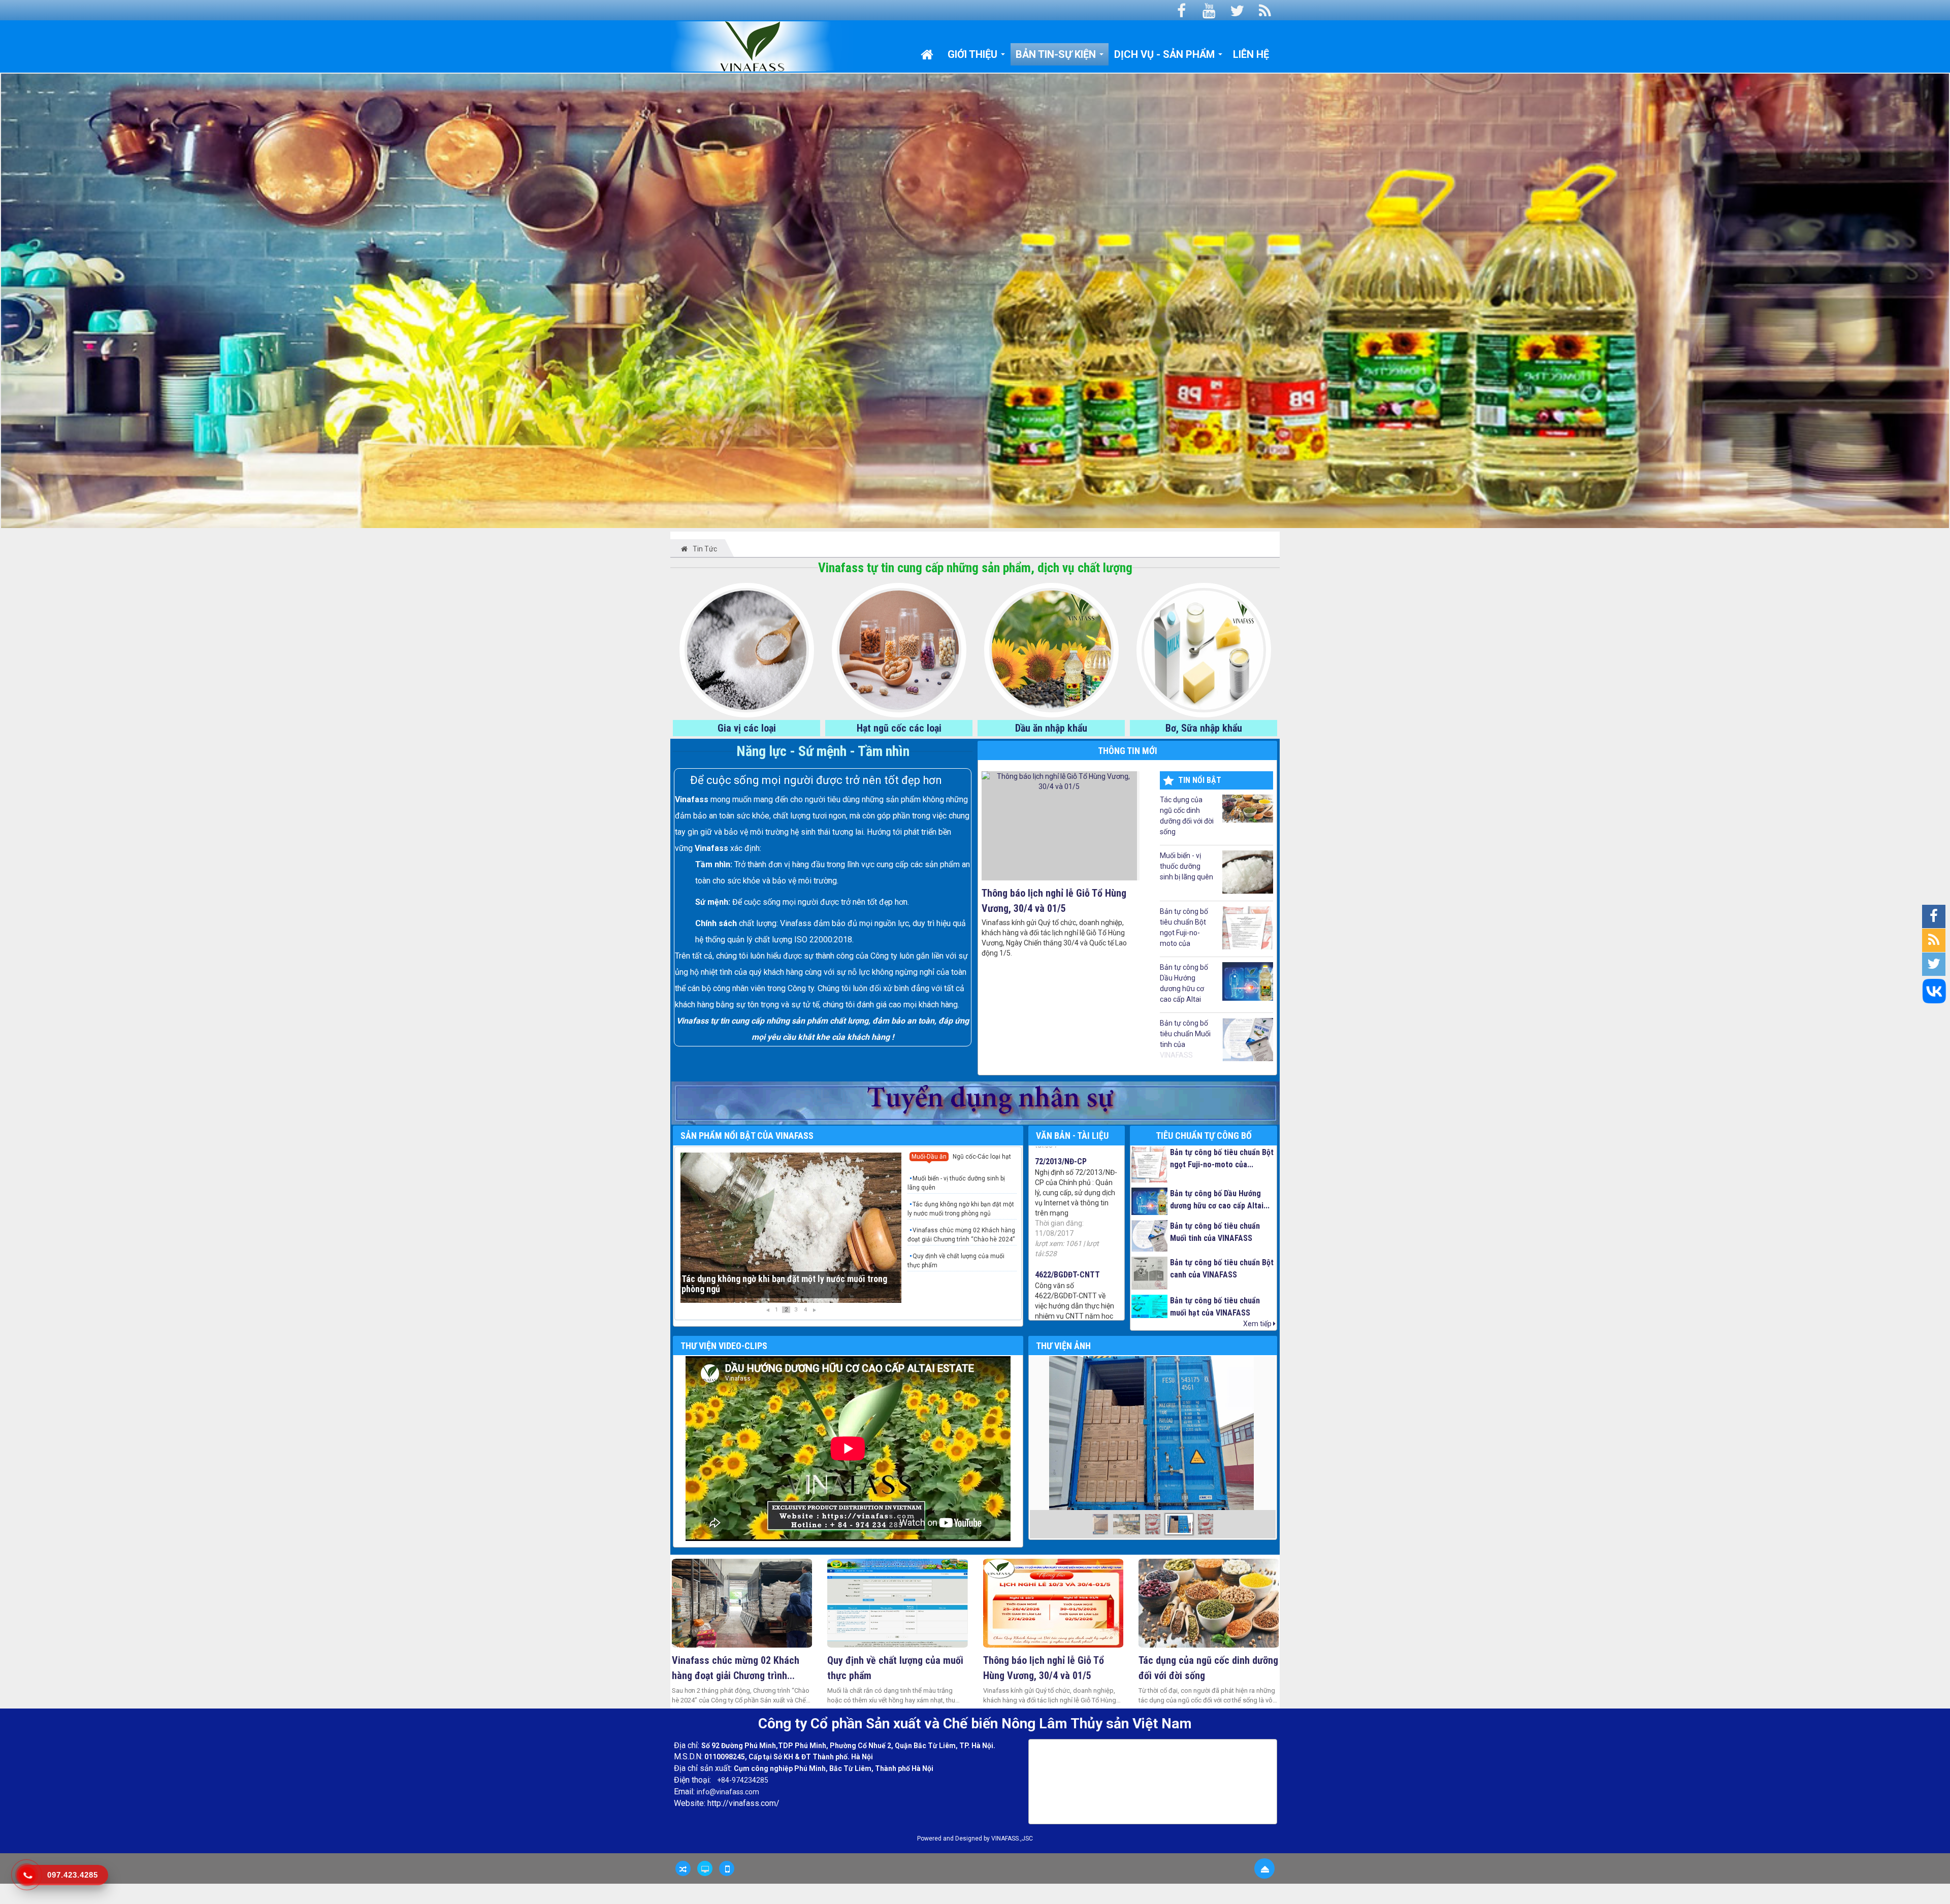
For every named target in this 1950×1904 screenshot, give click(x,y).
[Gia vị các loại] (747, 649)
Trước (655, 1445)
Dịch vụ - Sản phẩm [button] (1166, 54)
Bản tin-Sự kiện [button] (1057, 54)
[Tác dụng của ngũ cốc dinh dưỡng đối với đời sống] (1209, 1603)
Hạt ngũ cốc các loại (899, 728)
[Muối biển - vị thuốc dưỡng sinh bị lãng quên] (791, 1228)
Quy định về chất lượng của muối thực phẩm (956, 1261)
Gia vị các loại (747, 728)
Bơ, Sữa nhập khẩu (1204, 728)
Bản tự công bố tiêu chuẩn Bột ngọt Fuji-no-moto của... (1222, 1158)
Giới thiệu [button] (974, 54)
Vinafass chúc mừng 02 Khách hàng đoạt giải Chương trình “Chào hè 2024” (961, 1235)
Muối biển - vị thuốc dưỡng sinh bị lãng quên (1187, 866)
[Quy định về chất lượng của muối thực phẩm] (898, 1603)
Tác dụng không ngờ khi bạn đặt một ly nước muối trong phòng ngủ (961, 1209)
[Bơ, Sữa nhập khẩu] (1204, 649)
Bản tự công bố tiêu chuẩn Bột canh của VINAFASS (1222, 1269)
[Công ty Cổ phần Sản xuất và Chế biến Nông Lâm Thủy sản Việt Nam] (762, 46)
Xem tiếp (1258, 1324)
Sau (1041, 1445)
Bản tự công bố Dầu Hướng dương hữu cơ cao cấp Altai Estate (1184, 984)
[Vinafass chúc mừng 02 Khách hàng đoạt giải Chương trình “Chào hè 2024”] (742, 1603)
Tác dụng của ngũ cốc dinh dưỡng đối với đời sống (1187, 816)
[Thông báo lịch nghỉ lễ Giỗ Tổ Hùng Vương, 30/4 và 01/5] (1053, 1603)
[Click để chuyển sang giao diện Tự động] (683, 1868)
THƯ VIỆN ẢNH (1063, 1346)
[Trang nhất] (929, 54)
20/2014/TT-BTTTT (1068, 1235)
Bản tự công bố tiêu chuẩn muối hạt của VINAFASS (1215, 1307)
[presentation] (929, 1158)
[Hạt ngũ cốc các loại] (899, 649)
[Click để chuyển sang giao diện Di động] (727, 1868)
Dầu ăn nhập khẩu (1051, 728)
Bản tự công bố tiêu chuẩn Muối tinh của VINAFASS (1185, 1039)
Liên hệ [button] (1251, 54)
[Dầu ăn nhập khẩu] (1051, 649)
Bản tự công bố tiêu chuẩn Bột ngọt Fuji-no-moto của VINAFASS (1184, 928)
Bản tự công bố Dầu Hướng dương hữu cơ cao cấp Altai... (1220, 1200)
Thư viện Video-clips (724, 1346)
